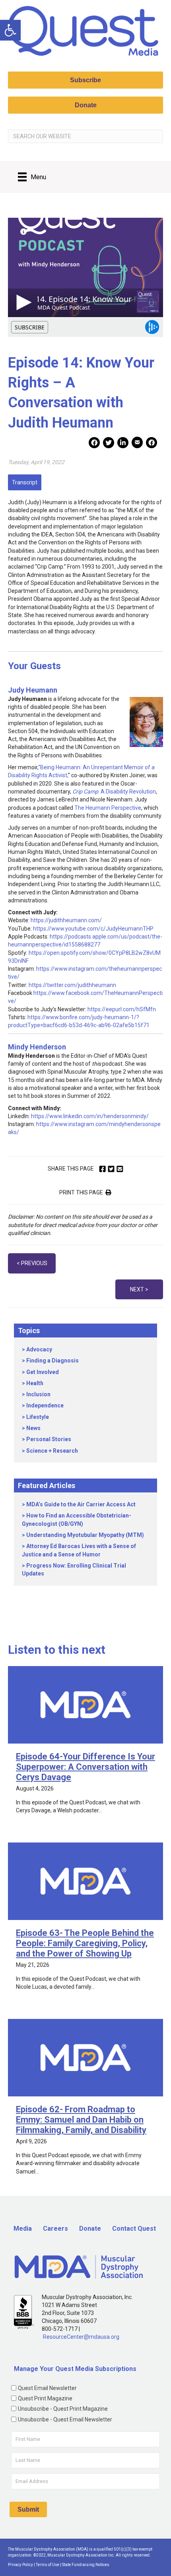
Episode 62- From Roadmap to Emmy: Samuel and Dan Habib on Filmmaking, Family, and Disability (81, 2120)
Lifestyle (38, 1417)
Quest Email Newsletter (47, 2388)
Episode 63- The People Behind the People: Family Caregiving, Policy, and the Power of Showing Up (85, 1943)
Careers (55, 2229)
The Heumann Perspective (108, 808)
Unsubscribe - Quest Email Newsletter (65, 2419)
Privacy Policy (20, 2565)
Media (23, 2229)
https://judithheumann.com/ (66, 920)
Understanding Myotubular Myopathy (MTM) (85, 1535)
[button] (10, 30)
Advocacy (39, 1349)
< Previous (32, 1263)
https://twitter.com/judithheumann (72, 985)
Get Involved (43, 1372)
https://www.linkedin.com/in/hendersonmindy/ (90, 1116)
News (33, 1428)
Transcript (25, 482)
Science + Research (52, 1451)
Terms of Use (48, 2565)
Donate (90, 2229)
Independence (45, 1405)
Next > (139, 1289)
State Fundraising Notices (86, 2565)
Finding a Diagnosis (52, 1361)
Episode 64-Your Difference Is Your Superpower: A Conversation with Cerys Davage (85, 1767)
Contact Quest (134, 2229)
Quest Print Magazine (45, 2398)
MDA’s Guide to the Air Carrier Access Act (81, 1504)
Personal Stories (49, 1439)
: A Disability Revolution (114, 792)
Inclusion (38, 1394)
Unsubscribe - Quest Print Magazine (63, 2409)
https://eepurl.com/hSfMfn (122, 1009)
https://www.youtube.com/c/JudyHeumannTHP (93, 929)
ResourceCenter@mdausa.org (81, 2337)
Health (35, 1383)
